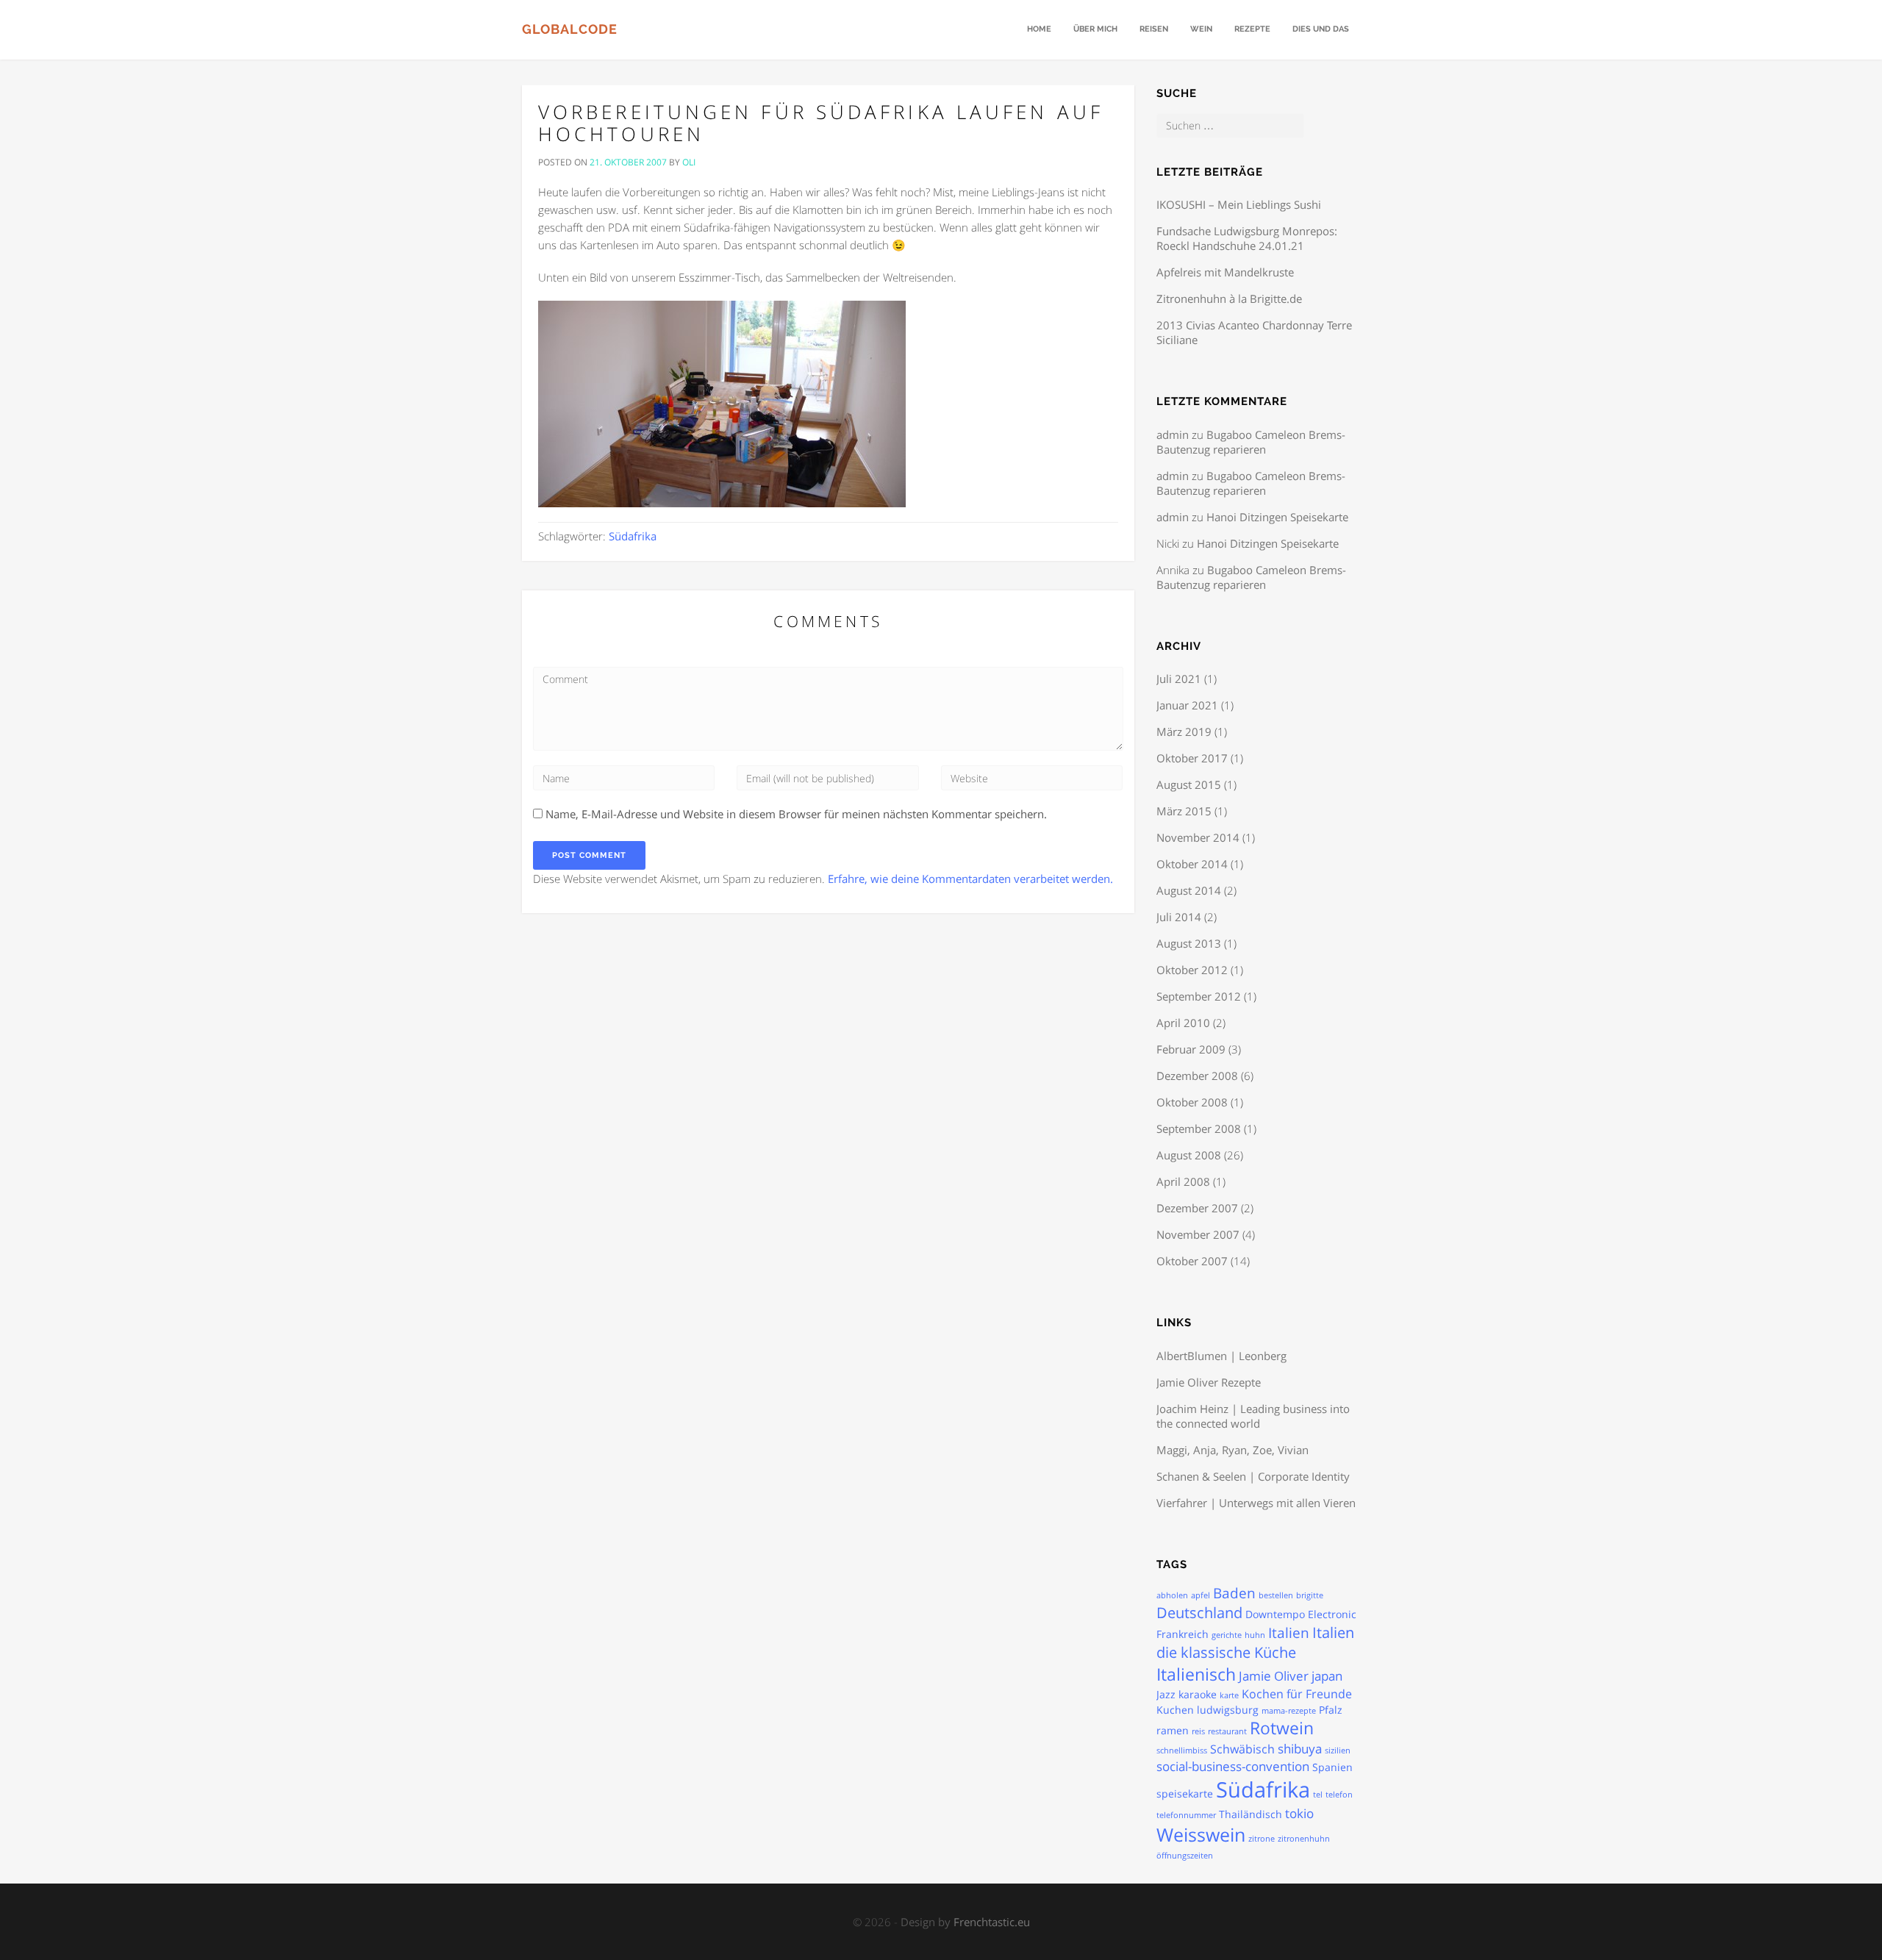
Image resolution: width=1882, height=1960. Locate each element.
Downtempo (1275, 1614)
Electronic (1332, 1614)
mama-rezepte (1289, 1711)
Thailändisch (1251, 1814)
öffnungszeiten (1185, 1856)
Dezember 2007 (1197, 1208)
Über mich (1095, 29)
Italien (1289, 1633)
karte (1229, 1695)
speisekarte (1185, 1793)
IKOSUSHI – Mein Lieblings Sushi (1239, 204)
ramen (1173, 1730)
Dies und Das (1321, 29)
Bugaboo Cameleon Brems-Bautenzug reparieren (1251, 442)
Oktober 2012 (1192, 970)
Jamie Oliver (1274, 1675)
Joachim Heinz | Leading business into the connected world (1253, 1416)
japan (1327, 1675)
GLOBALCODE (570, 29)
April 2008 (1183, 1181)
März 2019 (1184, 732)
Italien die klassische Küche (1255, 1642)
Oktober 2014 (1192, 864)
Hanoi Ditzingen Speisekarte (1277, 517)
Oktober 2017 (1192, 758)
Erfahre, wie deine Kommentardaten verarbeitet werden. (970, 879)
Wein (1201, 29)
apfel (1201, 1595)
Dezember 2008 (1197, 1076)
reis (1198, 1731)
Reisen (1154, 29)
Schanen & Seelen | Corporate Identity (1253, 1476)
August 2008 (1189, 1155)
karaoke (1198, 1694)
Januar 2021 (1187, 705)
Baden (1234, 1593)
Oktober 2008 (1192, 1102)
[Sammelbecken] (722, 402)
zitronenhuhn (1304, 1839)
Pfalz (1331, 1710)
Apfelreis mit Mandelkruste (1225, 272)
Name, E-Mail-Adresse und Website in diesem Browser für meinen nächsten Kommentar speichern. (796, 814)
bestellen (1276, 1595)
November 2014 (1198, 837)
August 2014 (1189, 890)
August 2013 (1189, 943)
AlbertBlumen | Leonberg (1221, 1356)
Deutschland (1199, 1613)
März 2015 (1184, 811)
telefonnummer (1186, 1815)
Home (1039, 29)
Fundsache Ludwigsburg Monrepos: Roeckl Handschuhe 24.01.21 (1247, 238)
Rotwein (1282, 1728)
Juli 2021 (1179, 679)
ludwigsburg (1228, 1710)
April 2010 (1183, 1023)
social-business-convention (1233, 1766)
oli (689, 162)
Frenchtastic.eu (992, 1922)
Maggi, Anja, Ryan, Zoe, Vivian (1232, 1450)
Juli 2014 (1179, 917)
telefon (1339, 1795)
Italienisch (1196, 1674)
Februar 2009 (1191, 1049)
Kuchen (1175, 1710)
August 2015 (1189, 784)
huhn (1255, 1635)
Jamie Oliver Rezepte (1209, 1382)
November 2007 (1198, 1234)
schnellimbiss (1182, 1750)
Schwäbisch (1242, 1749)
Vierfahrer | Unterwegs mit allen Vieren (1256, 1503)
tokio (1299, 1813)
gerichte (1227, 1635)
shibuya (1300, 1748)
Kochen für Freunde (1297, 1694)
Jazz (1166, 1694)
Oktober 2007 (1192, 1261)
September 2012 (1199, 996)
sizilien (1338, 1750)
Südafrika (633, 536)
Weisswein (1201, 1834)
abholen (1172, 1595)
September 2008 (1199, 1129)
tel (1318, 1795)
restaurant (1227, 1731)
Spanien (1332, 1767)
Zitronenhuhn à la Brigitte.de (1229, 298)
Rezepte (1252, 29)
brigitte (1310, 1595)
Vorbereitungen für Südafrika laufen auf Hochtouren (821, 123)
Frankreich (1182, 1634)
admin (1173, 434)
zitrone (1262, 1839)
